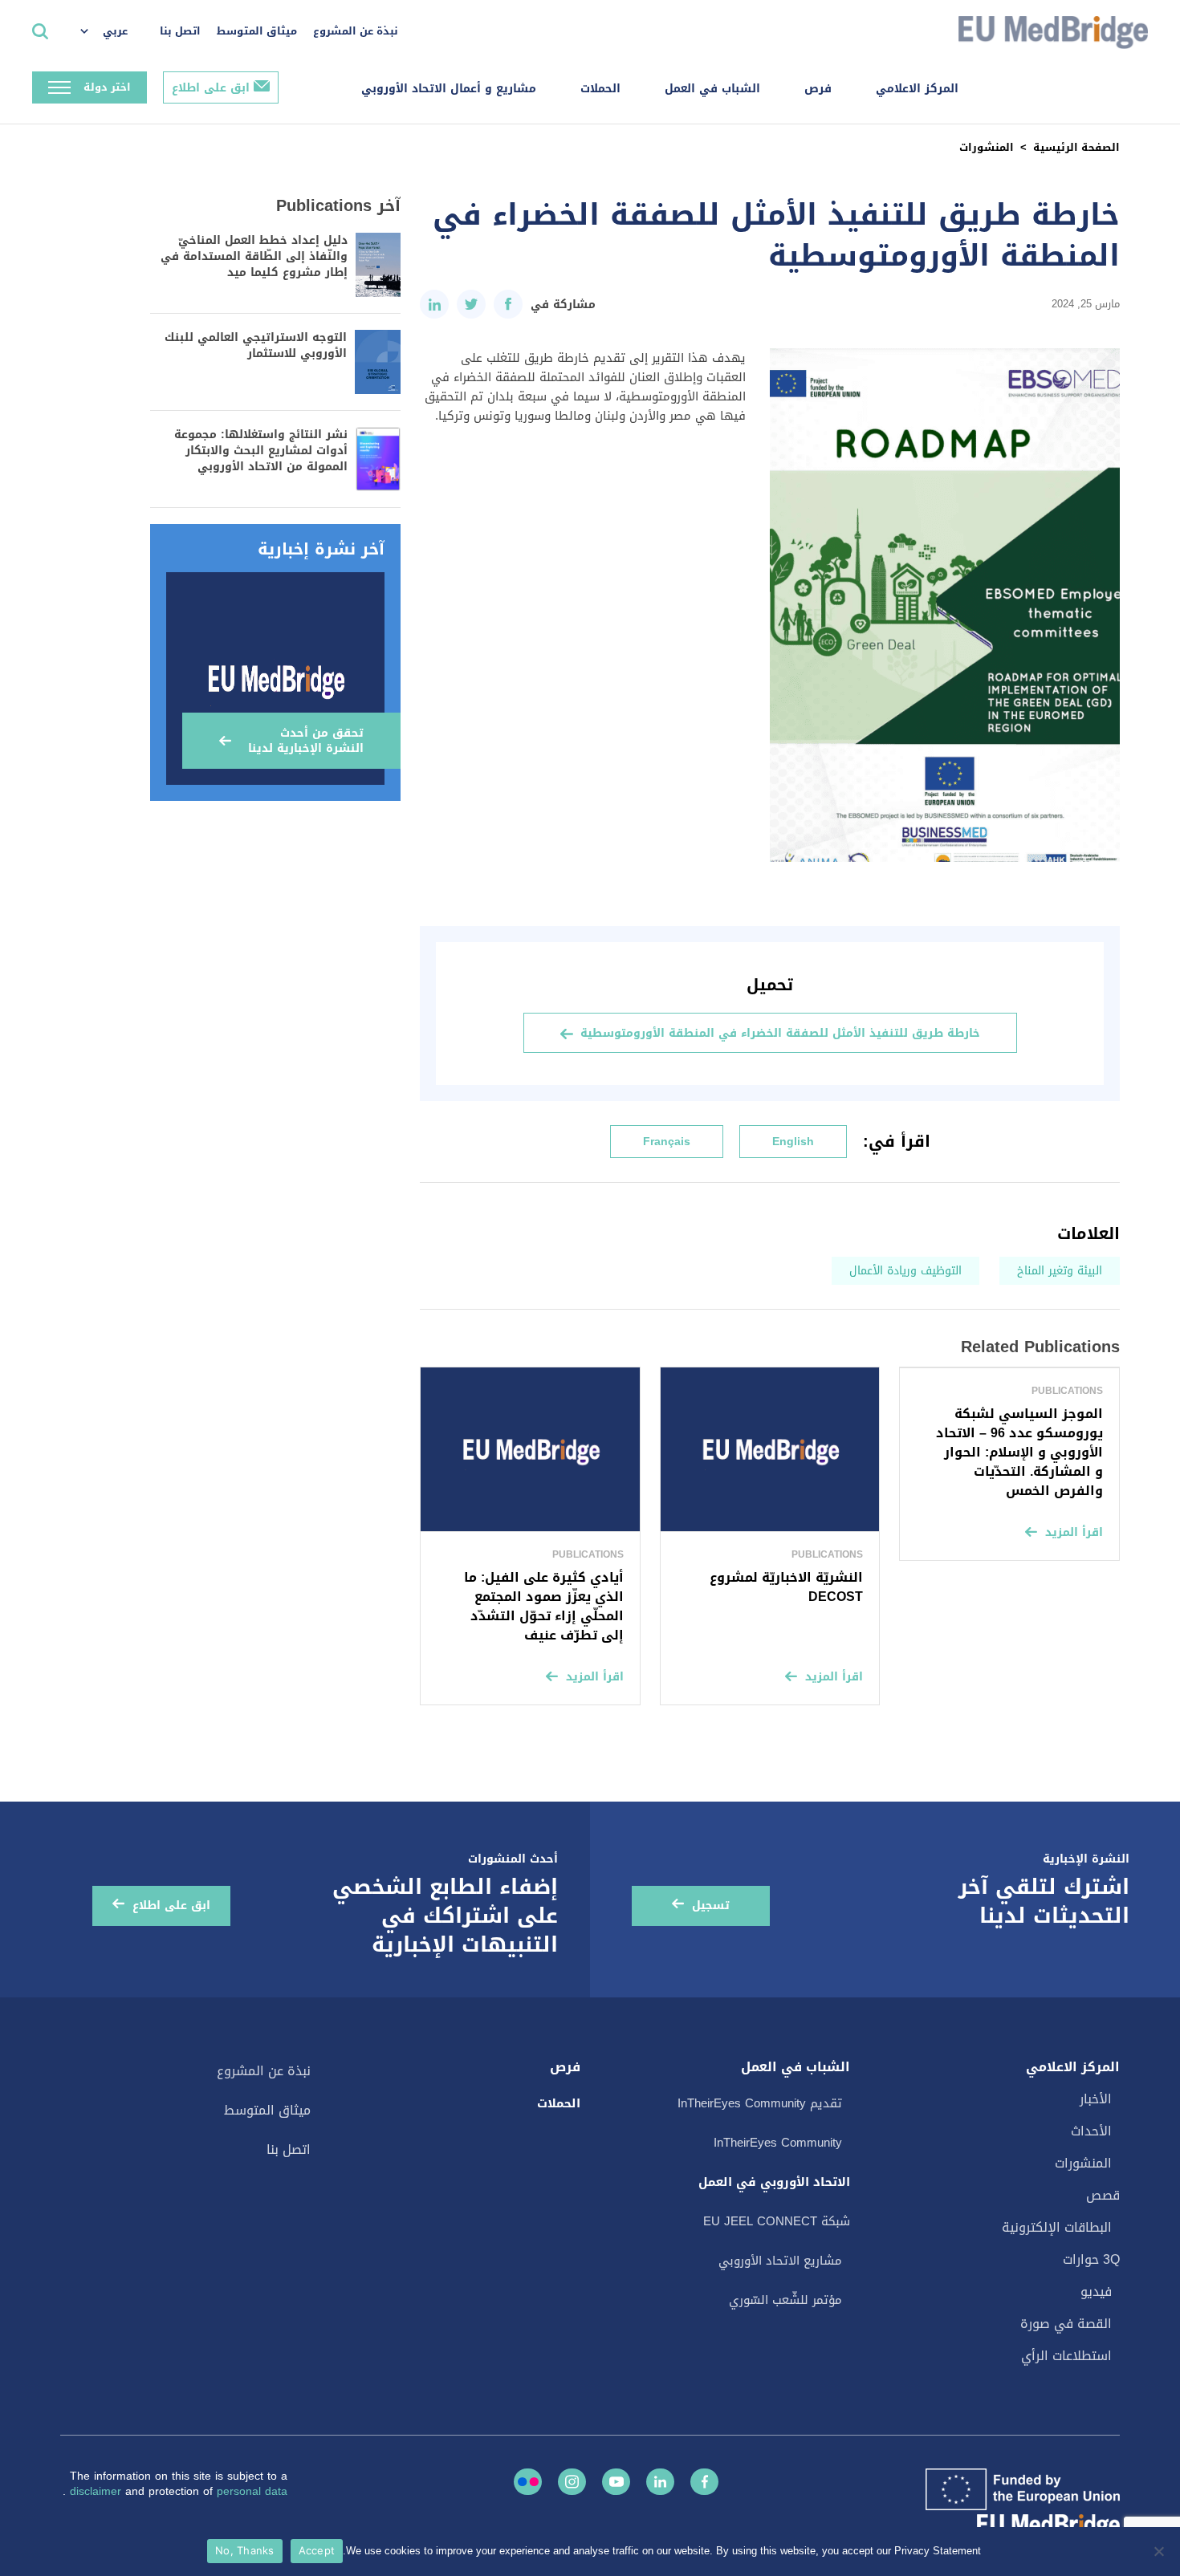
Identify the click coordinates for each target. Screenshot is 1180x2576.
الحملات (600, 89)
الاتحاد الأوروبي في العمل (774, 2182)
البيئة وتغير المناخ (1060, 1271)
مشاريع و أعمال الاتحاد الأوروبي (449, 89)
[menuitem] (112, 32)
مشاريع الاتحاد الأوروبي (780, 2261)
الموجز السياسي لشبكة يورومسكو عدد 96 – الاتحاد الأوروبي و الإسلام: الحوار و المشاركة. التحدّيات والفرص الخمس (1019, 1452)
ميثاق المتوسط (257, 31)
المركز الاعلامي (917, 89)
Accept (317, 2550)
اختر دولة (107, 87)
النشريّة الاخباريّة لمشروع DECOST (786, 1587)
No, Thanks (245, 2550)
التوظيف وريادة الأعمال (905, 1271)
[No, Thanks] (1160, 2551)
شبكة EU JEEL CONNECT (777, 2221)
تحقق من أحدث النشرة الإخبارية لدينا (306, 741)
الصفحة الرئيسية (1076, 147)
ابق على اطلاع (211, 88)
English (793, 1142)
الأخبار (1096, 2099)
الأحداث (1091, 2131)
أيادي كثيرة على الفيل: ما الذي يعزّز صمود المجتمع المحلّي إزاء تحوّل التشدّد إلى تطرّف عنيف (544, 1606)
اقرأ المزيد (1074, 1532)
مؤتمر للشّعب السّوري (785, 2300)
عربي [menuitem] (115, 31)
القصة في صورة (1066, 2324)
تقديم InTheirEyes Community (760, 2103)
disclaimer (98, 2491)
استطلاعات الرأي (1066, 2356)
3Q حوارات (1091, 2259)
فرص (818, 89)
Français (667, 1142)
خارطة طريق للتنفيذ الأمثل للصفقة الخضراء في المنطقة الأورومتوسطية (780, 1033)
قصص (1103, 2195)
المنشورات (987, 147)
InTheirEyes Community (778, 2143)
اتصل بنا (180, 31)
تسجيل (711, 1906)
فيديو (1096, 2292)
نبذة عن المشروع (356, 31)
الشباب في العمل (712, 89)
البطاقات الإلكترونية (1057, 2227)
